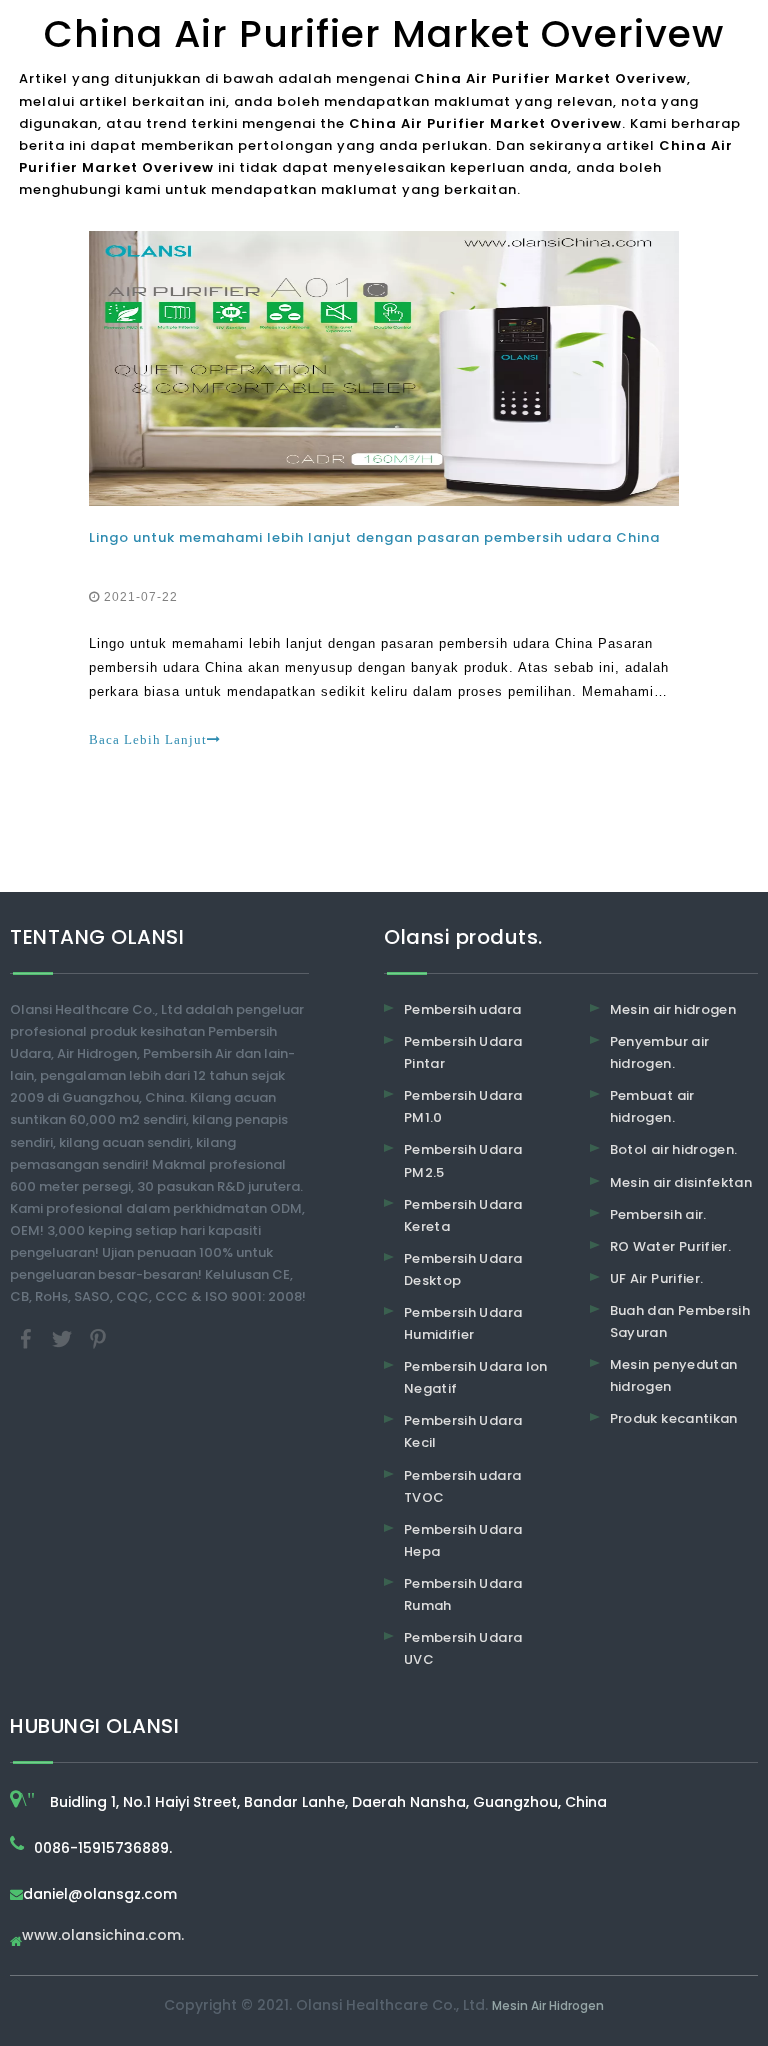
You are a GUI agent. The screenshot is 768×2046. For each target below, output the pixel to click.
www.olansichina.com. (103, 1936)
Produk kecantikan (674, 1418)
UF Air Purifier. (657, 1278)
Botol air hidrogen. (674, 1149)
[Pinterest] (98, 1338)
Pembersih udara (462, 1009)
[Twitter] (64, 1338)
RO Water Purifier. (670, 1246)
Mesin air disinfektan (681, 1182)
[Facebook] (28, 1338)
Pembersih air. (658, 1214)
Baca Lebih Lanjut (148, 739)
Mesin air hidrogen (673, 1009)
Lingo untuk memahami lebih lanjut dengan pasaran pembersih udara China (374, 537)
